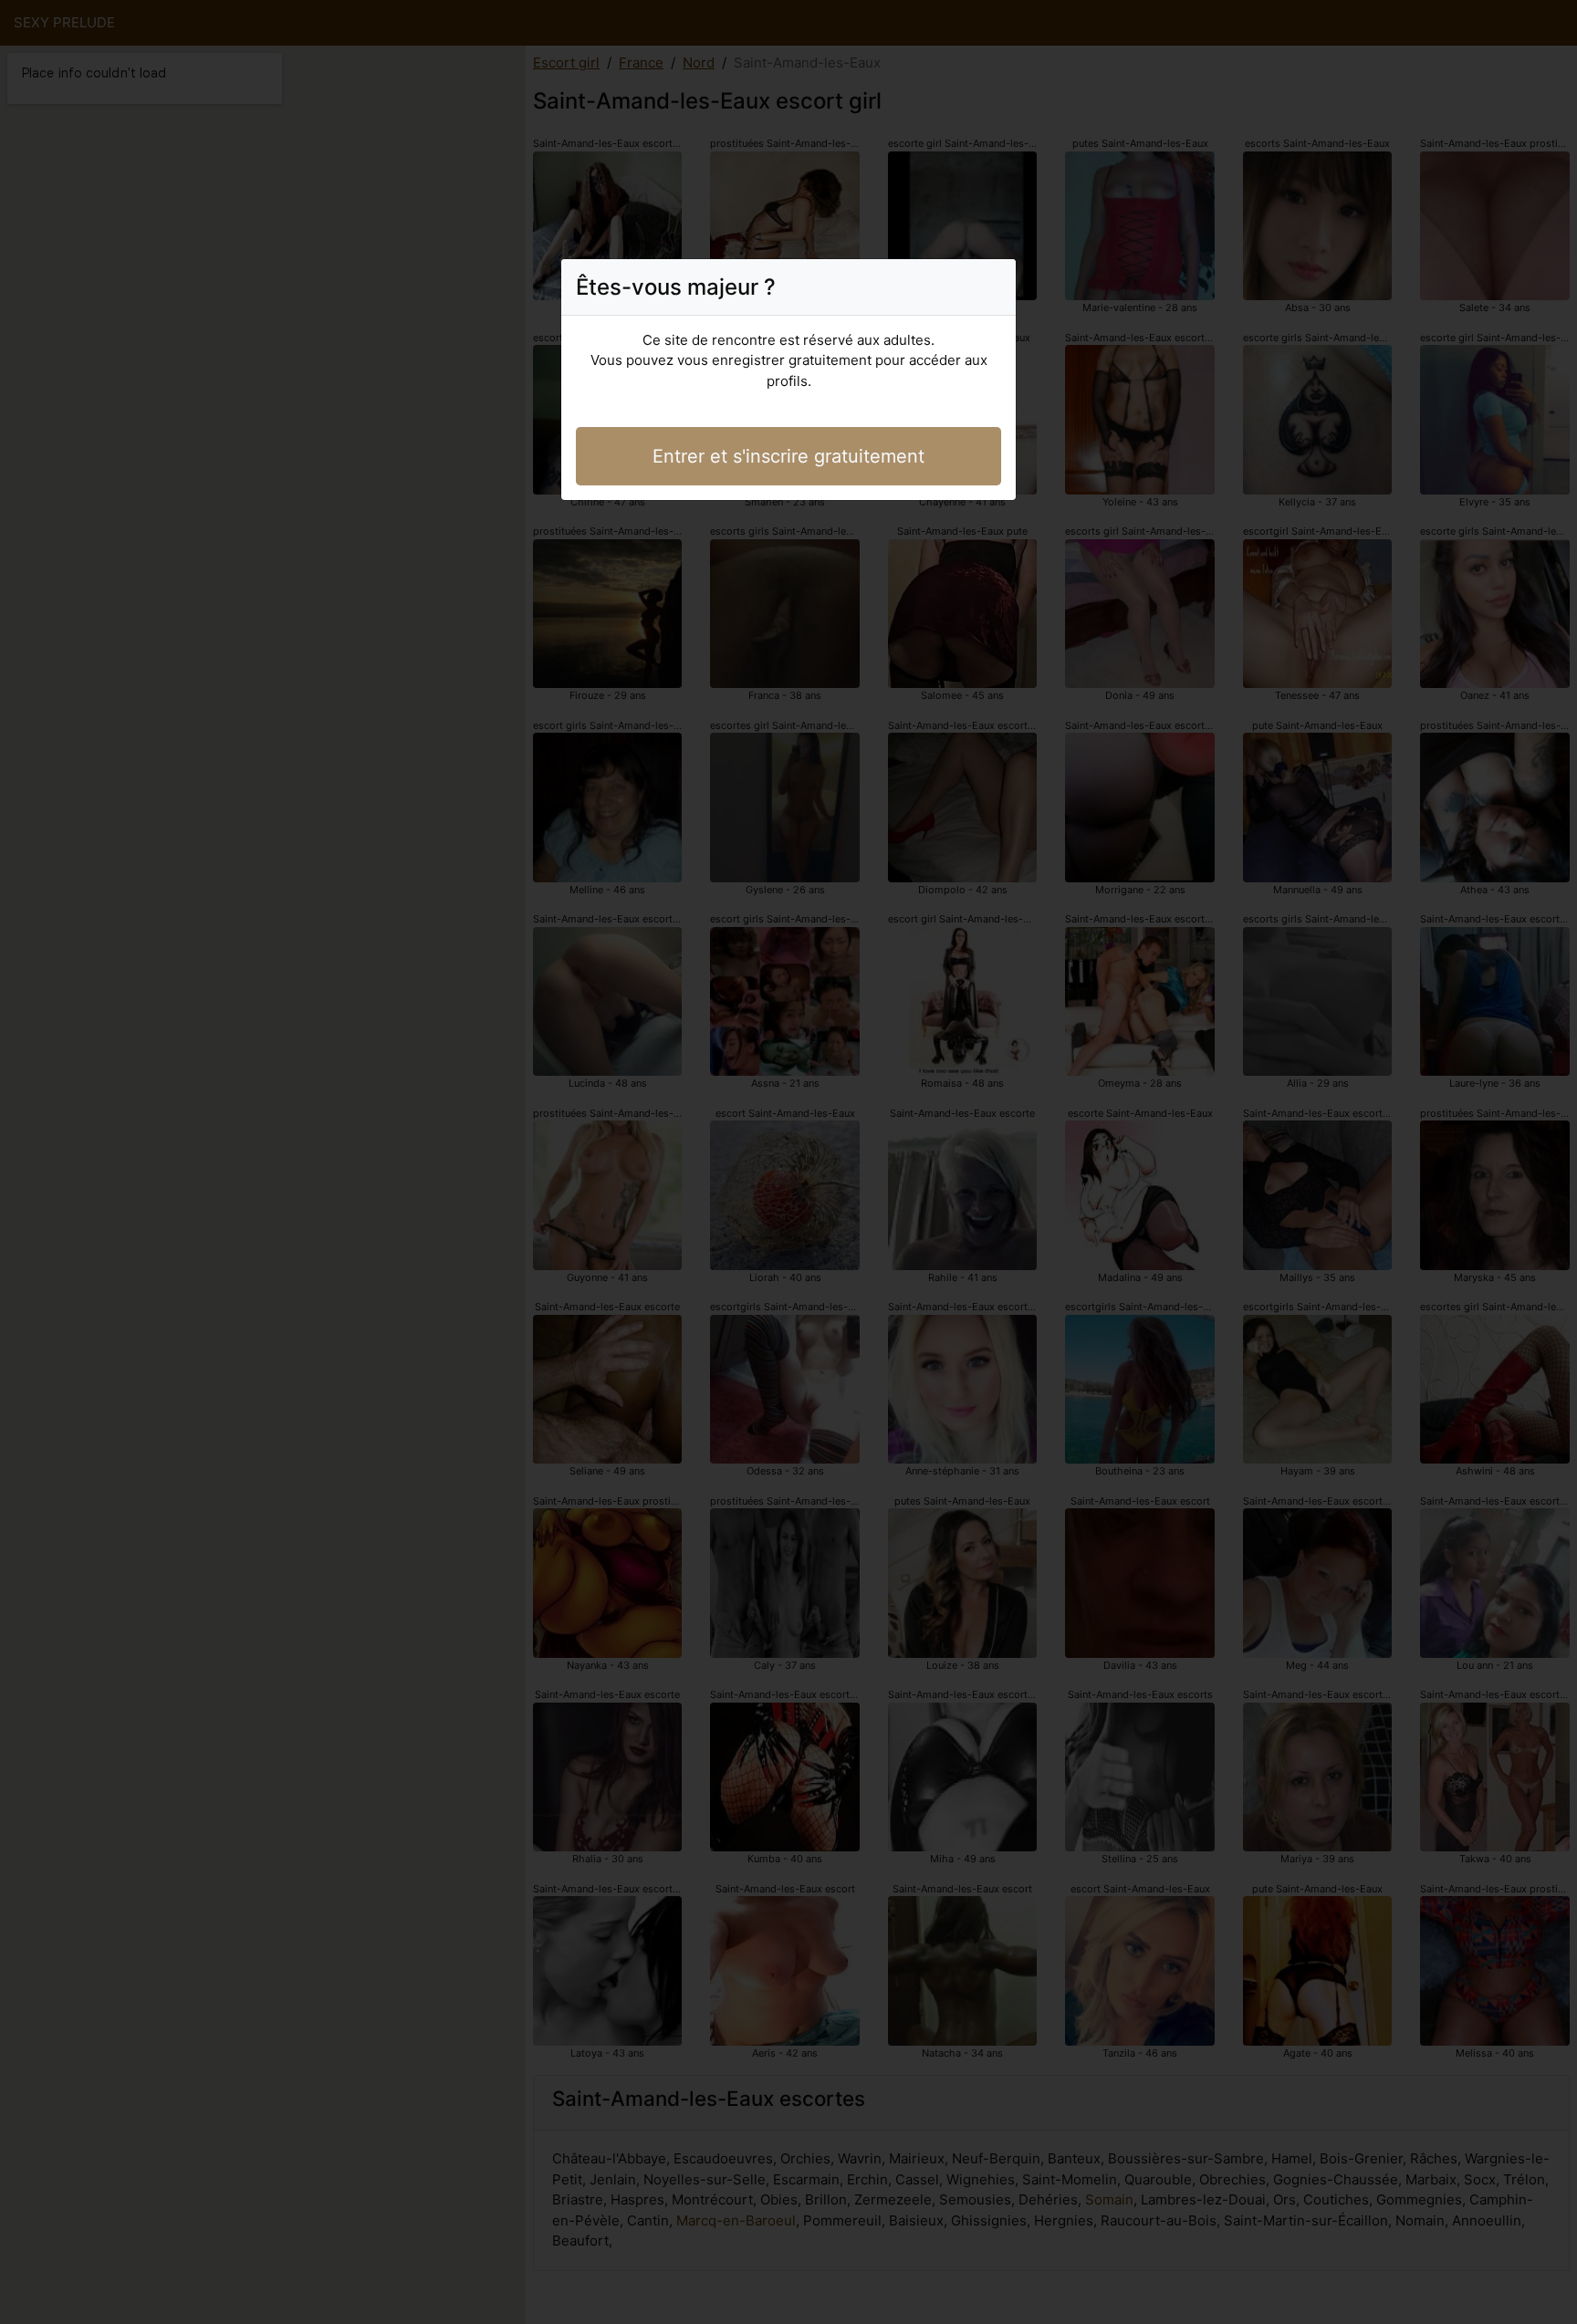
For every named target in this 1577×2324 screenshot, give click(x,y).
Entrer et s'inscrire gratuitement (788, 456)
